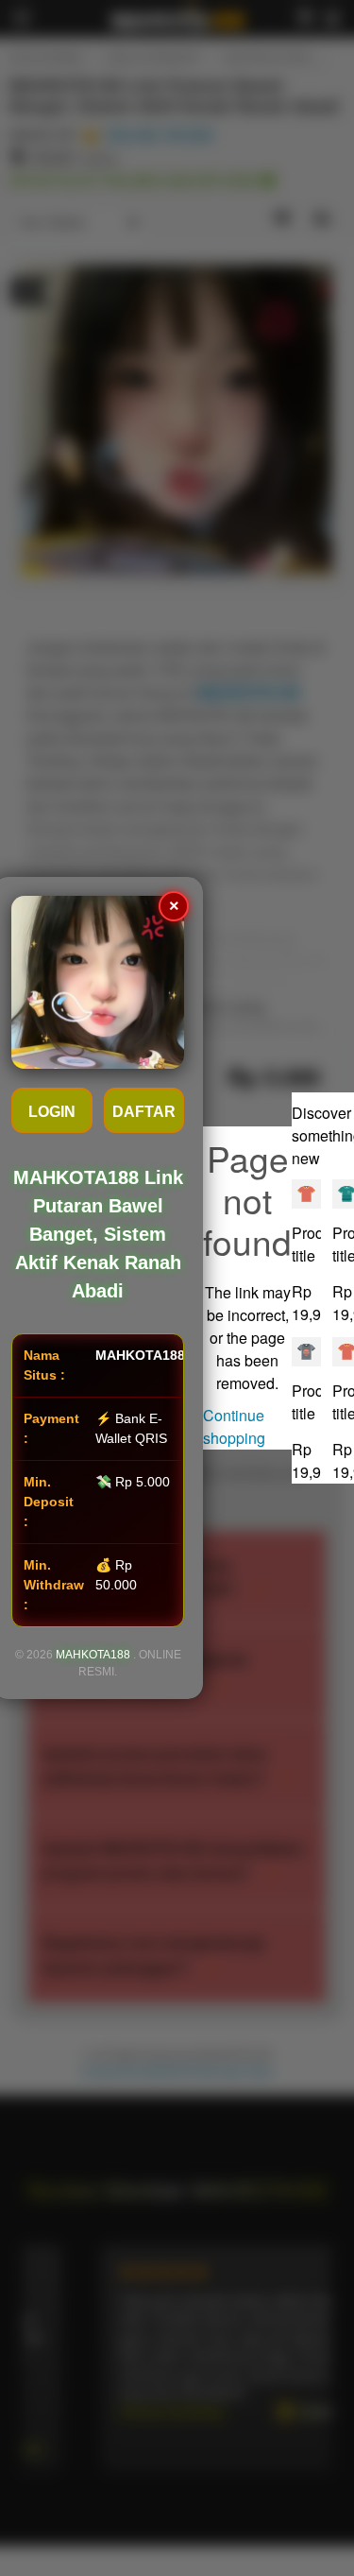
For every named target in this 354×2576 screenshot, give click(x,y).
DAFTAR (144, 1112)
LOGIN (52, 1112)
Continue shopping (234, 1426)
